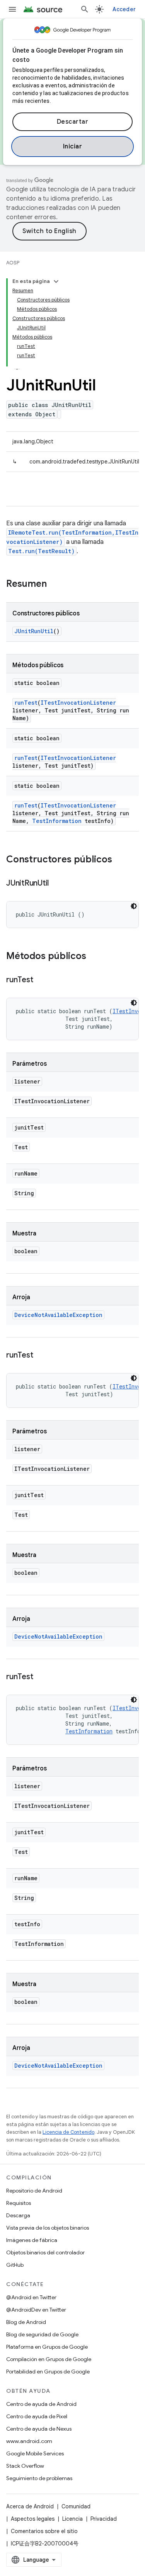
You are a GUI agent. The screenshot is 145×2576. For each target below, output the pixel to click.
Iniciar (73, 147)
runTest (26, 703)
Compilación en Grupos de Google (49, 2359)
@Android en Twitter (31, 2297)
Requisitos (19, 2203)
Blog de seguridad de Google (42, 2334)
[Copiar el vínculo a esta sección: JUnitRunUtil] (56, 884)
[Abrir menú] (12, 9)
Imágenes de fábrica (32, 2240)
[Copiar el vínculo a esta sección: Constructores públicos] (120, 860)
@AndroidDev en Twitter (36, 2310)
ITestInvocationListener (78, 703)
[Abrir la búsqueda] (85, 9)
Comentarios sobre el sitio (44, 2531)
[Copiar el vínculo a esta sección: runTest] (41, 980)
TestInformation (57, 821)
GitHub (15, 2265)
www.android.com (29, 2441)
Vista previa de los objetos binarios (48, 2228)
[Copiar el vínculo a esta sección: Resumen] (55, 584)
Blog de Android (26, 2322)
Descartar (73, 122)
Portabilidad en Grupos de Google (48, 2372)
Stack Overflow (25, 2466)
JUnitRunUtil (34, 631)
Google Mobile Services (35, 2453)
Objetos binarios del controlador (45, 2252)
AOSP (13, 263)
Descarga (18, 2215)
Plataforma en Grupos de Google (47, 2347)
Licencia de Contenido (68, 2132)
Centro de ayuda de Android (41, 2404)
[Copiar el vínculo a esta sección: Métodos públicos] (94, 957)
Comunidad (76, 2506)
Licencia (72, 2519)
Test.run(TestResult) (41, 551)
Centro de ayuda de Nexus (39, 2429)
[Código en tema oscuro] (134, 906)
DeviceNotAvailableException (58, 1315)
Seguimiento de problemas (39, 2478)
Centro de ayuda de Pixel (37, 2416)
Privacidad (104, 2519)
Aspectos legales (33, 2519)
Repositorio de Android (34, 2191)
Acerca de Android (30, 2506)
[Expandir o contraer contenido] (56, 281)
